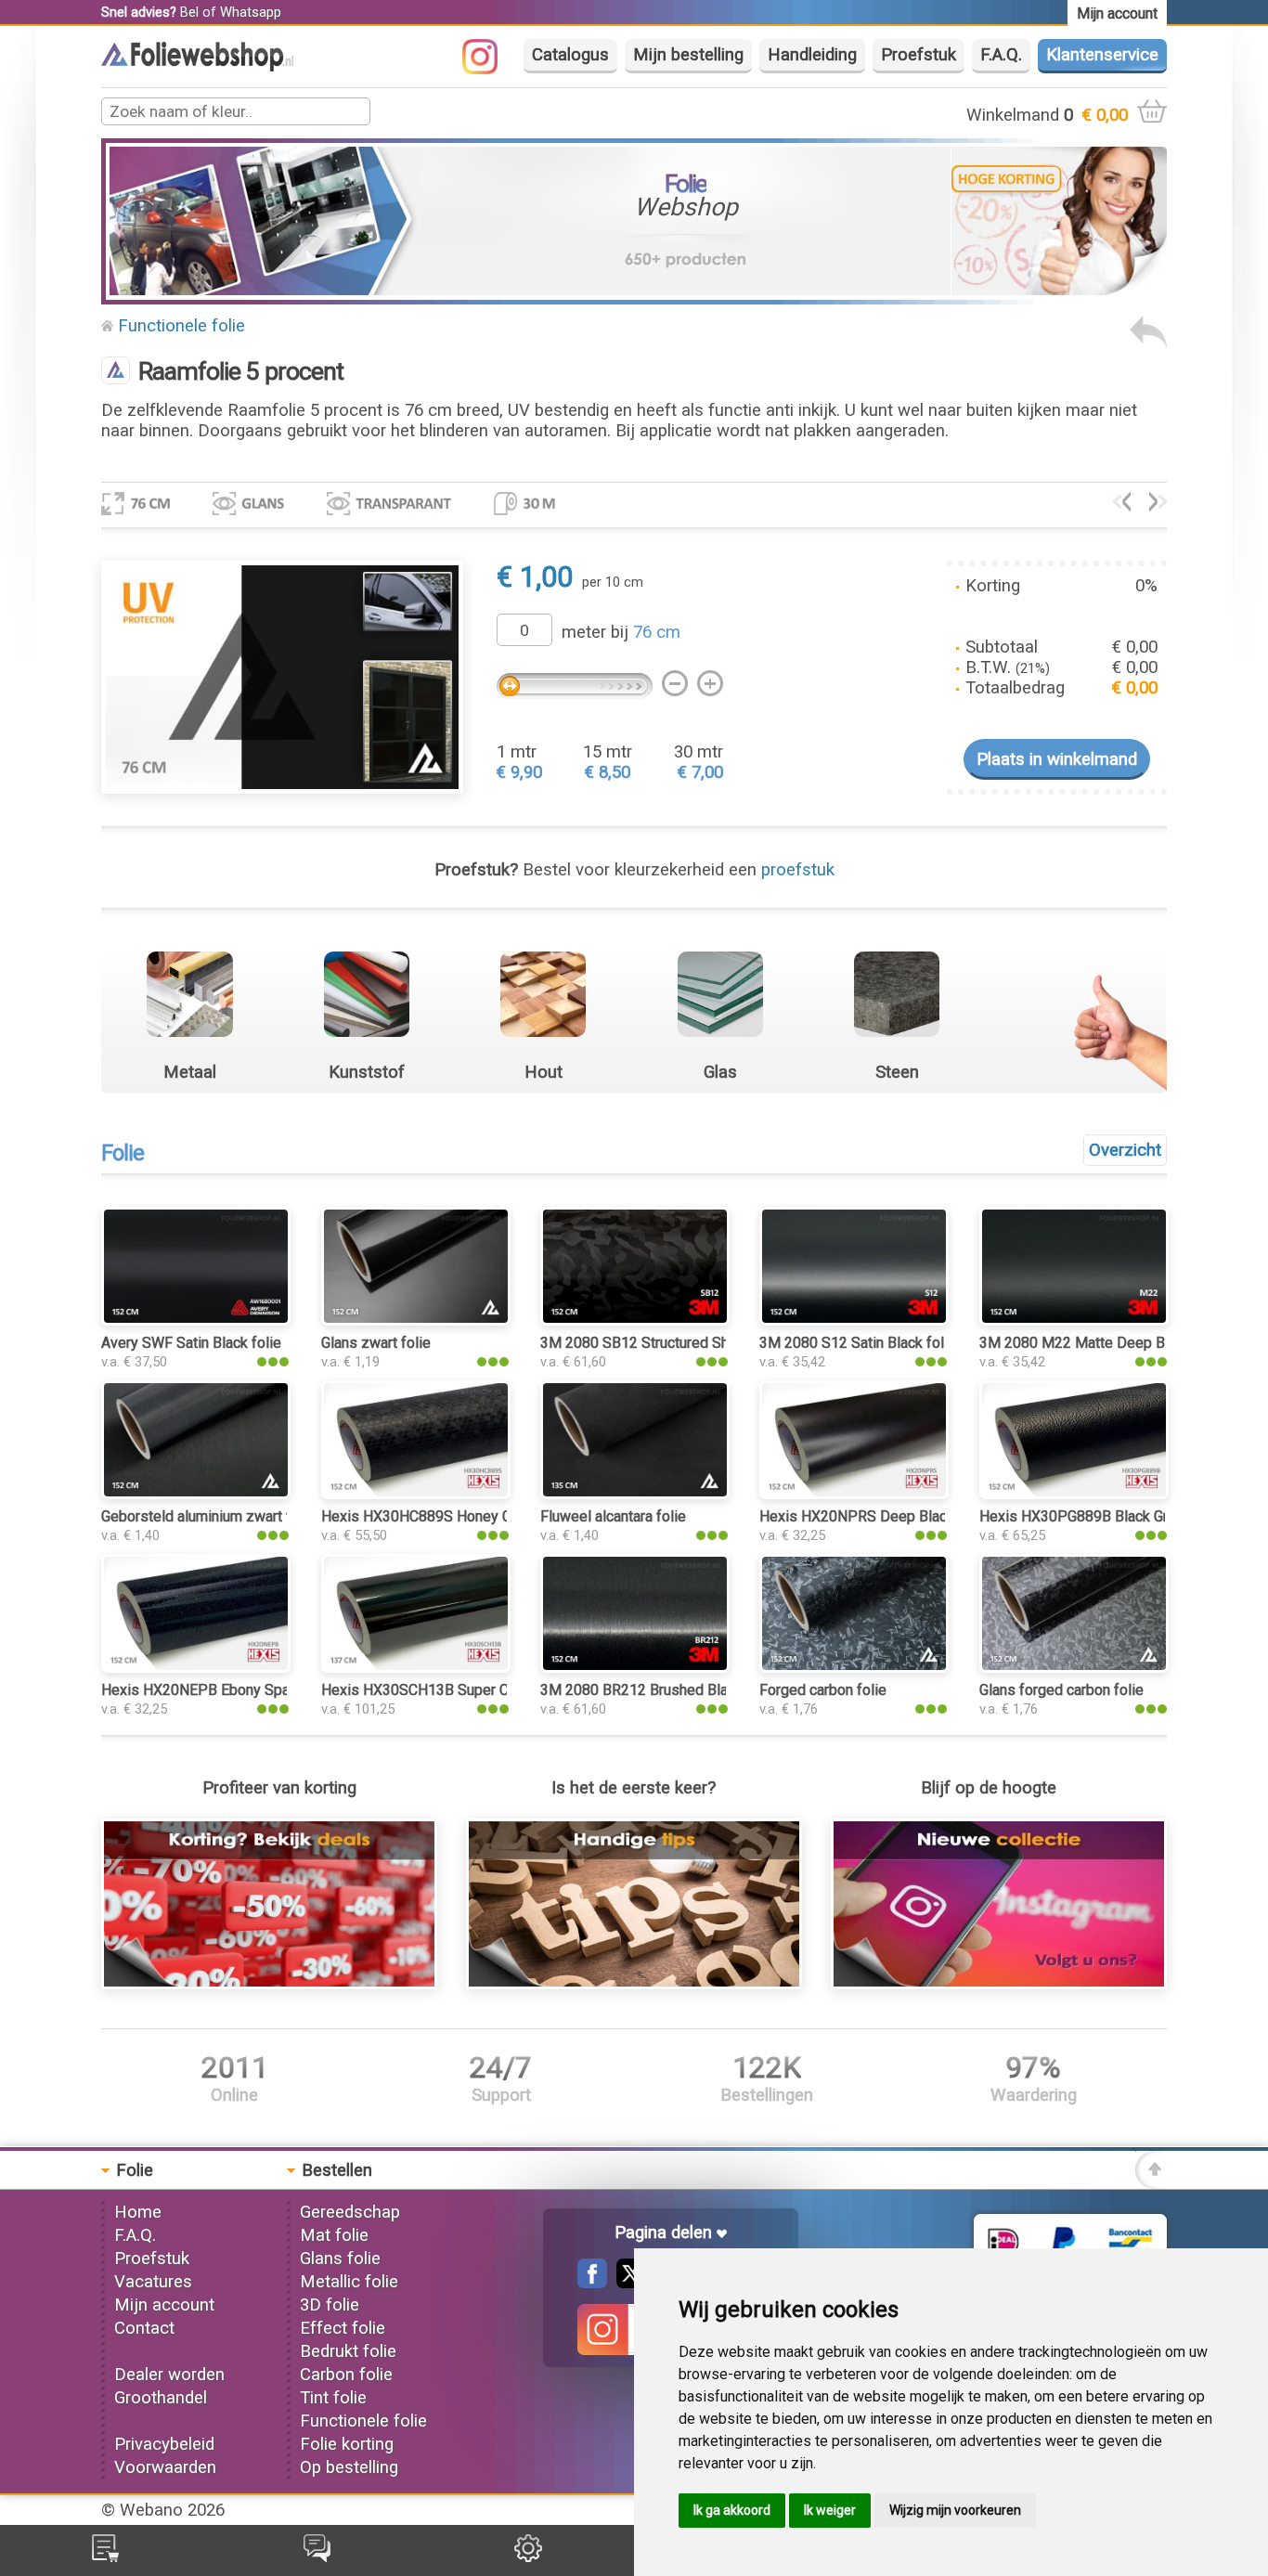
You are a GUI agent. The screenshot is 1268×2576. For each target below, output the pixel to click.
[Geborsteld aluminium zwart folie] (196, 1494)
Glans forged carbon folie (1061, 1690)
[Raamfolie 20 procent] (1158, 506)
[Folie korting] (269, 1984)
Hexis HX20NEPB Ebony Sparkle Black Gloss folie (265, 1690)
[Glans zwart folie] (416, 1320)
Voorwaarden (165, 2467)
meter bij (621, 632)
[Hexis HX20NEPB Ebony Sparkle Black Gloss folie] (196, 1667)
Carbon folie (346, 2375)
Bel (189, 12)
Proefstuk (919, 55)
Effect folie (343, 2328)
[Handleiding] (634, 1984)
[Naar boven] (1151, 2183)
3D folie (330, 2305)
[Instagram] (489, 69)
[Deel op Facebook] (592, 2283)
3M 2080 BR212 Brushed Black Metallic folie (686, 1690)
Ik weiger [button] (830, 2510)
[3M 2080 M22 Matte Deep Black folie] (1074, 1320)
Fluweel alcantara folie (613, 1516)
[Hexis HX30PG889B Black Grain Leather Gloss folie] (1074, 1494)
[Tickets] (317, 2557)
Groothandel (161, 2398)
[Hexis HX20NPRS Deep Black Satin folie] (854, 1494)
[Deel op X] (627, 2283)
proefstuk (798, 870)
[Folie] (197, 66)
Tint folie (333, 2398)
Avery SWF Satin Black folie (191, 1343)
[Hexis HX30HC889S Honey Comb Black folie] (416, 1494)
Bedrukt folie (348, 2351)
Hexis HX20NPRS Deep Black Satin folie (892, 1516)
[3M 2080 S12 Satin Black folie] (854, 1320)
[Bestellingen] (105, 2557)
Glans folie (340, 2259)
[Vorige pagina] (1148, 343)
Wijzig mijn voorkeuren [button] (955, 2510)
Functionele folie (181, 326)
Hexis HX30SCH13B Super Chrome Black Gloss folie (492, 1690)
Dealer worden (169, 2375)
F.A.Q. (1001, 55)
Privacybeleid (164, 2444)
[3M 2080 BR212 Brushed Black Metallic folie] (635, 1667)
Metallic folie (349, 2282)
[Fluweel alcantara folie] (635, 1494)
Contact (144, 2328)
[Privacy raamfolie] (1122, 506)
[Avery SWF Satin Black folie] (196, 1320)
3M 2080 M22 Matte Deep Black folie (1102, 1343)
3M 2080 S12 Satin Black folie (858, 1343)
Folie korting (347, 2444)
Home (138, 2212)
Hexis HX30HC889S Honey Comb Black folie (467, 1516)
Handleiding (812, 55)
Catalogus (570, 55)
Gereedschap (350, 2212)
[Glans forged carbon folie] (1074, 1667)
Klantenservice (1102, 55)
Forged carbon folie (823, 1690)
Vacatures (153, 2282)
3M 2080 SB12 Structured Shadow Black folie (688, 1343)
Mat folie (334, 2235)
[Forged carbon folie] (854, 1667)
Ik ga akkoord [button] (732, 2510)
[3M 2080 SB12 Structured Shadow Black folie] (635, 1320)
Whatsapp (251, 12)
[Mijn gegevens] (528, 2557)
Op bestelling (349, 2467)
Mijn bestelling (688, 55)
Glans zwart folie (376, 1343)
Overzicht (1125, 1150)
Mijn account (164, 2305)
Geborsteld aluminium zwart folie (208, 1516)
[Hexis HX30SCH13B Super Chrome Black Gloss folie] (416, 1667)
